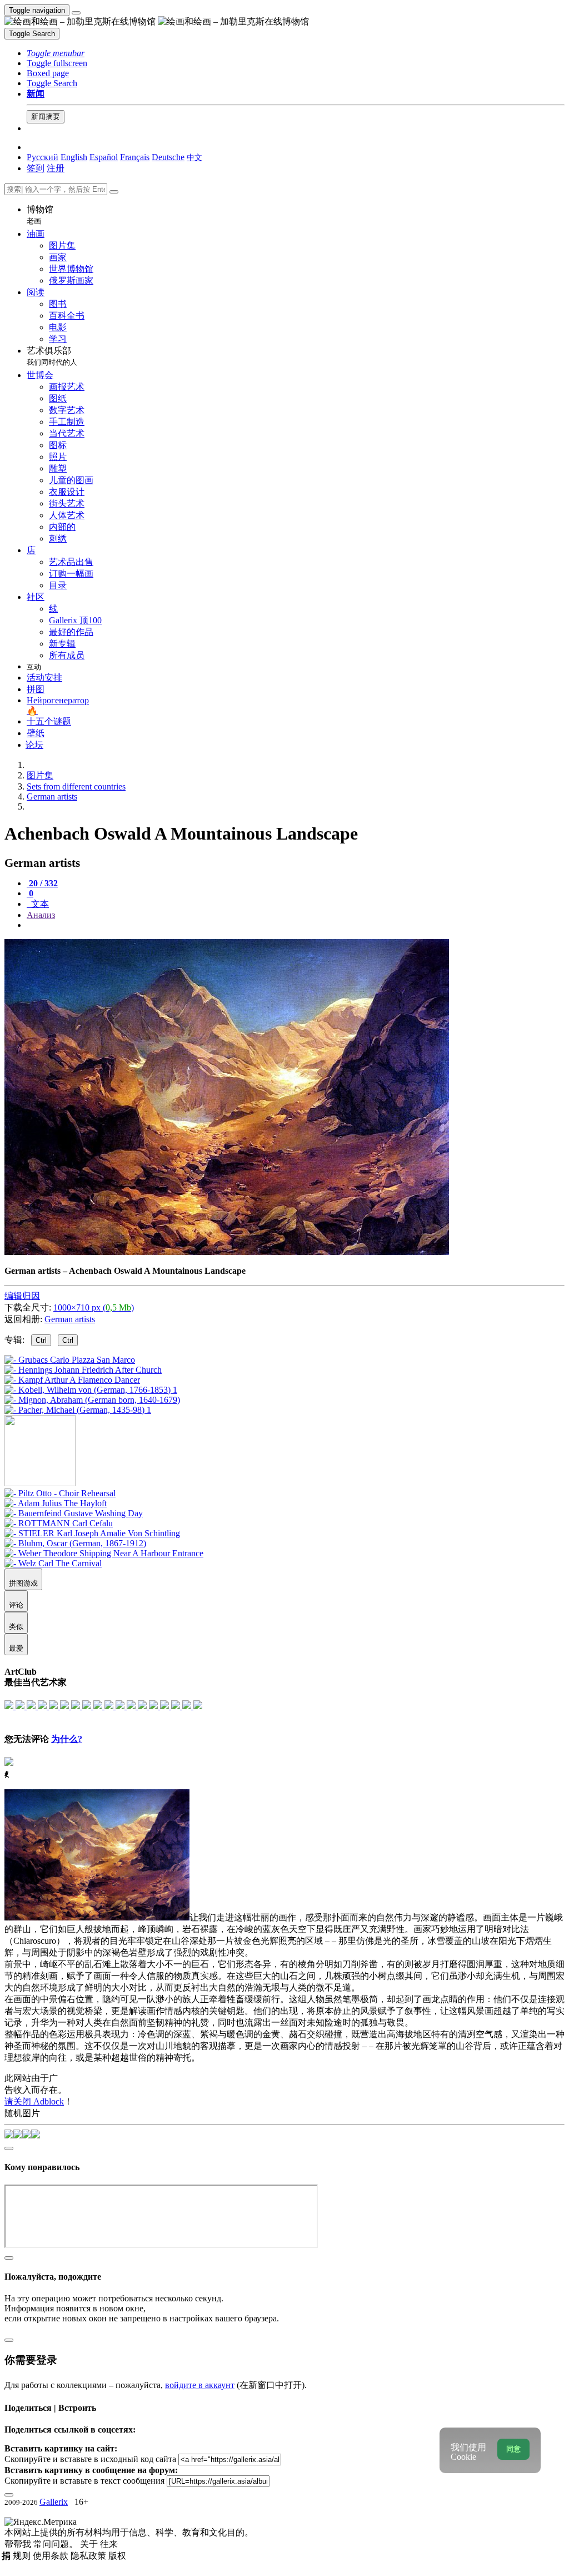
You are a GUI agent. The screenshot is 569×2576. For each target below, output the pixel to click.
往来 (109, 2544)
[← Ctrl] (78, 1410)
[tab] (42, 883)
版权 (117, 2556)
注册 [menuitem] (56, 168)
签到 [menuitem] (36, 168)
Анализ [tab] (41, 915)
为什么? (67, 1739)
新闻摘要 (46, 116)
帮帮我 (19, 2544)
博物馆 (40, 215)
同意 (513, 2449)
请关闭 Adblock (34, 2101)
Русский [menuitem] (43, 157)
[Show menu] (76, 13)
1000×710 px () (94, 1307)
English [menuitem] (74, 157)
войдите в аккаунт (200, 2385)
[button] (56, 53)
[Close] (114, 192)
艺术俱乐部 (52, 356)
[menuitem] (194, 157)
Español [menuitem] (104, 157)
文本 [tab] (39, 904)
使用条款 (52, 2556)
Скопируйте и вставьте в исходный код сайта (90, 2459)
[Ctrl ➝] (60, 1493)
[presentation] (296, 925)
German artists (70, 1319)
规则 (23, 2556)
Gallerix (54, 2502)
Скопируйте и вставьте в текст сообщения (84, 2481)
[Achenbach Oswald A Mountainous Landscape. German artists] (227, 1252)
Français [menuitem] (135, 157)
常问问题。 (57, 2544)
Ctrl (41, 1340)
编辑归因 (22, 1296)
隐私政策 (89, 2556)
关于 (90, 2544)
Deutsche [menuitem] (168, 157)
